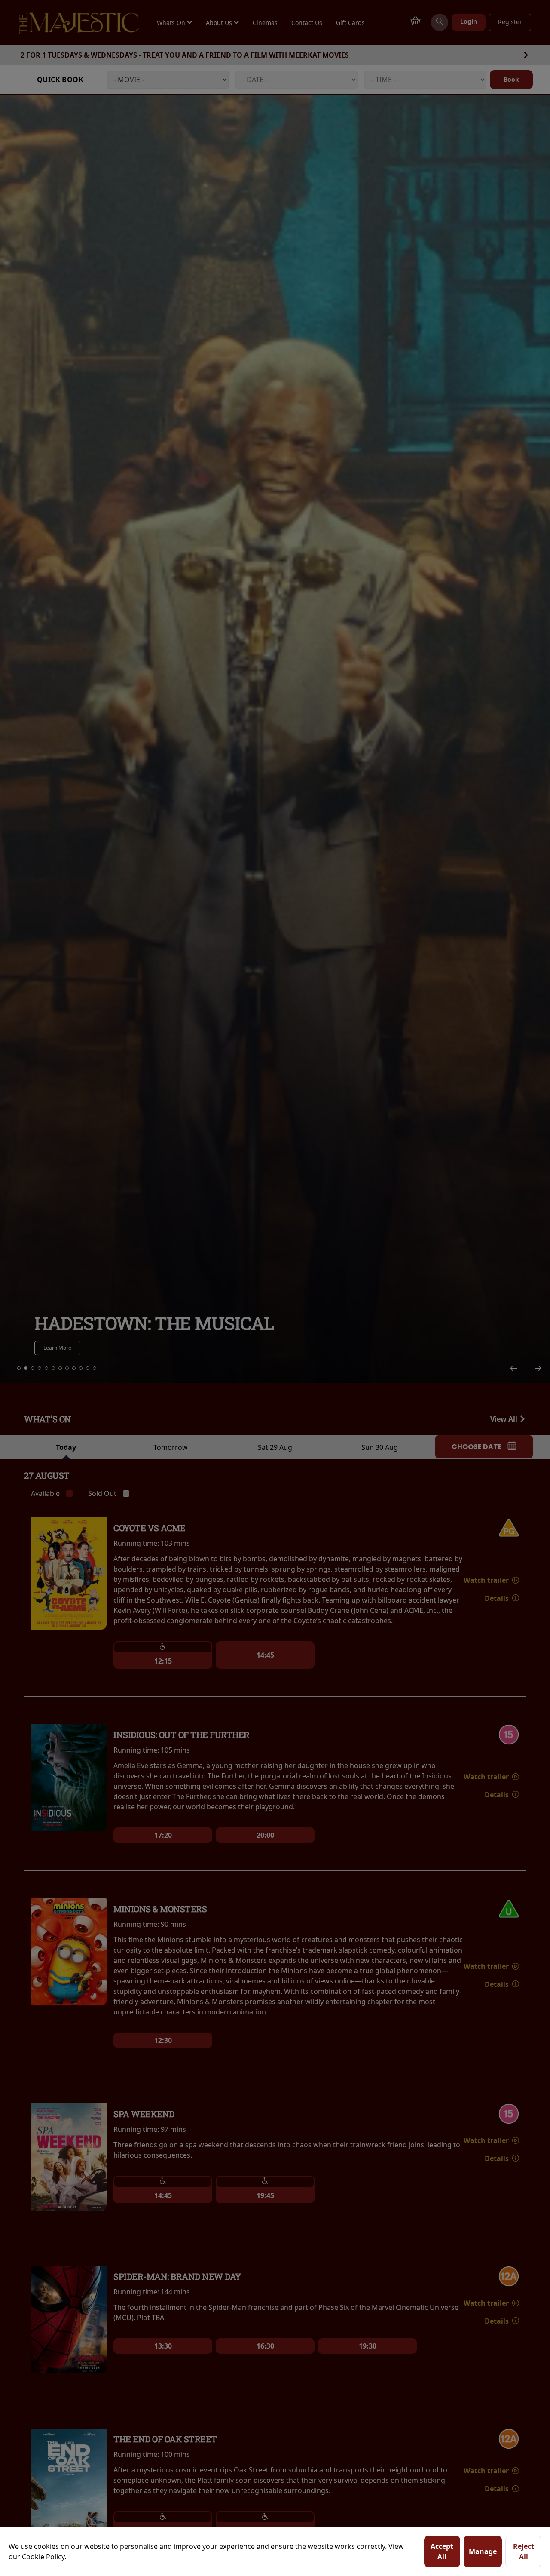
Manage (483, 2551)
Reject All (524, 2551)
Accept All (442, 2551)
